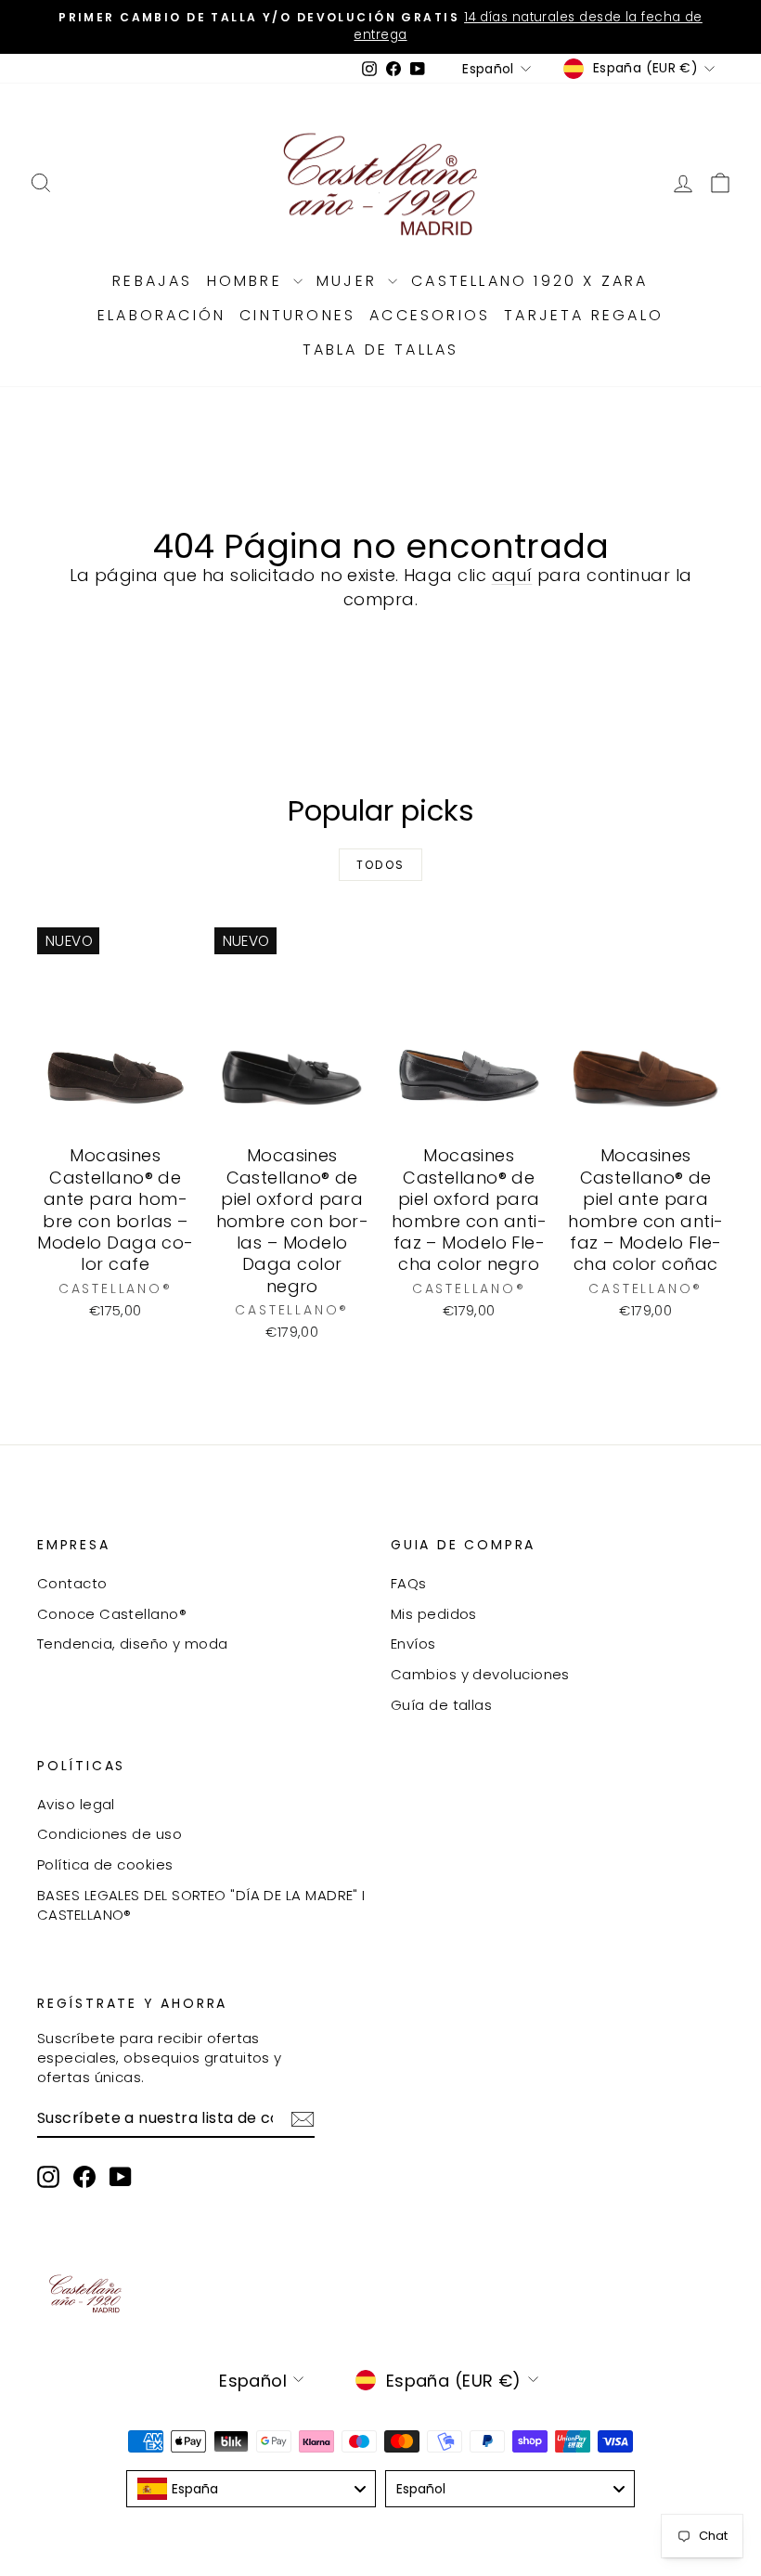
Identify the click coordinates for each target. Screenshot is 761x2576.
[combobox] (251, 2489)
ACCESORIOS (430, 315)
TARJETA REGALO (584, 315)
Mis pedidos (434, 1614)
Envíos (413, 1644)
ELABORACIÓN (161, 315)
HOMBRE (248, 281)
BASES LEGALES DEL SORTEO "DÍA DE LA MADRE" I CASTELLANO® (201, 1905)
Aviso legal (76, 1804)
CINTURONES (297, 315)
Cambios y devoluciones (480, 1674)
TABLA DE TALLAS (381, 350)
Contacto (72, 1583)
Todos (381, 865)
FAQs (409, 1583)
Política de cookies (105, 1864)
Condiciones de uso (110, 1834)
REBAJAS (152, 281)
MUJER (350, 281)
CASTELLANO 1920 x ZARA (529, 281)
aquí (512, 575)
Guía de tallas (441, 1705)
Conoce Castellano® (112, 1614)
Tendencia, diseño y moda (133, 1644)
